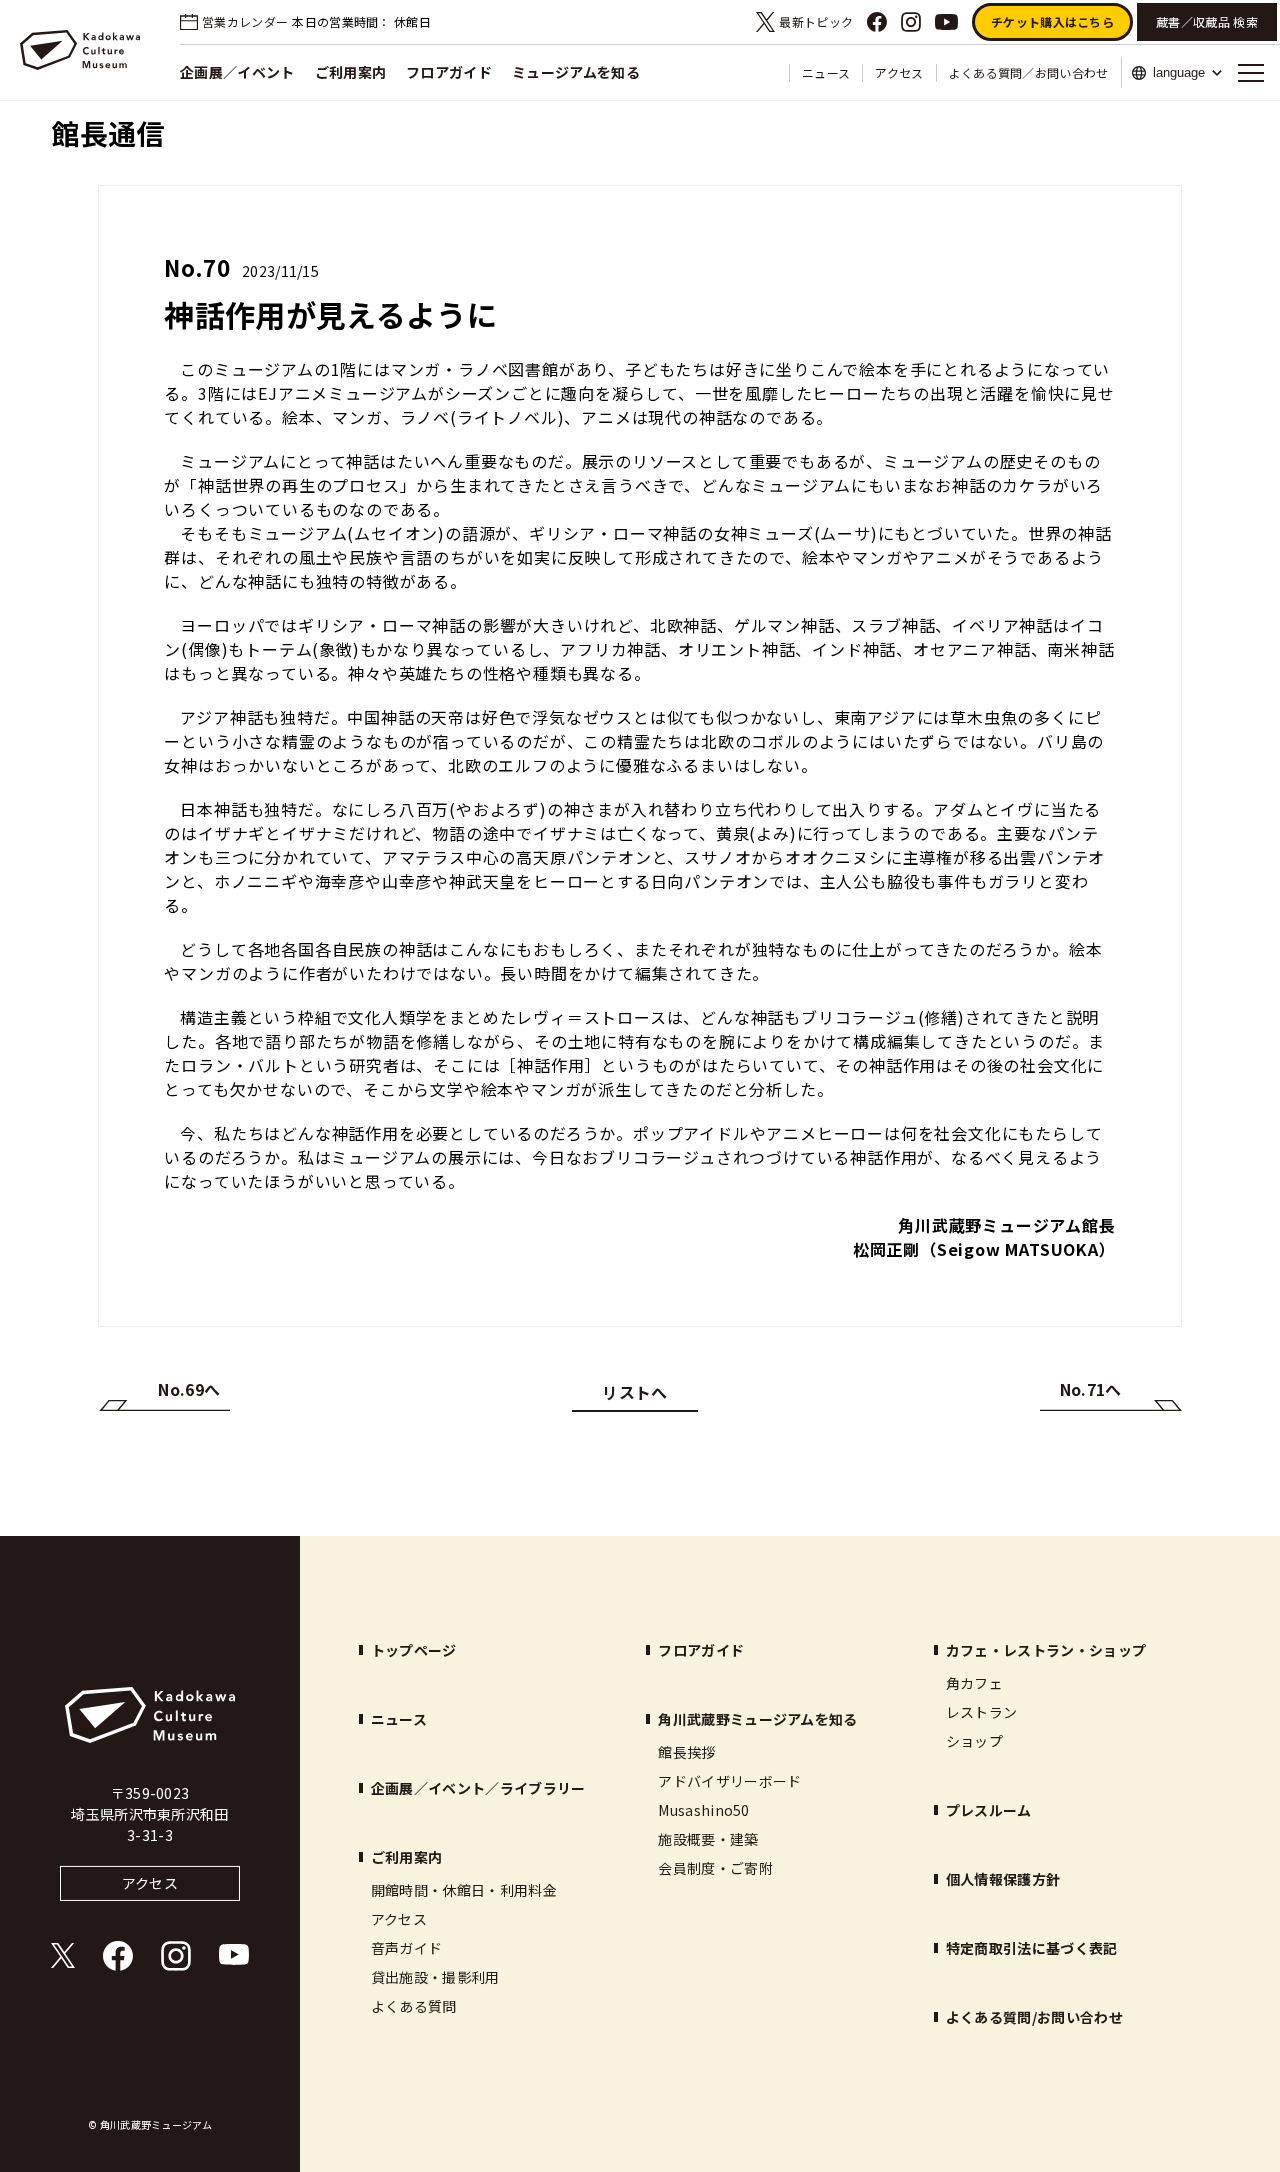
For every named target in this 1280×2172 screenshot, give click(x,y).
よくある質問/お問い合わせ (1034, 2017)
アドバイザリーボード (729, 1781)
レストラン (982, 1712)
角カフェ (974, 1683)
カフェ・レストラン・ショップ (1046, 1650)
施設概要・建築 (708, 1839)
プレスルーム (989, 1810)
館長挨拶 (686, 1752)
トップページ (414, 1650)
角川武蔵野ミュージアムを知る (757, 1719)
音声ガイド (407, 1948)
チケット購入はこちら (1052, 21)
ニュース (826, 72)
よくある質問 (414, 2006)
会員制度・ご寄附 (715, 1868)
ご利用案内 (351, 72)
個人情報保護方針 (1003, 1879)
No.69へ (189, 1389)
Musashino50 (704, 1810)
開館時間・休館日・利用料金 (464, 1890)
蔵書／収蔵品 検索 (1207, 21)
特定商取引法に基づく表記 (1032, 1948)
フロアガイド (449, 72)
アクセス (899, 72)
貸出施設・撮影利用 (435, 1977)
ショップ (974, 1741)
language (1179, 72)
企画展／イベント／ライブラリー (478, 1788)
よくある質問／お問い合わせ (1029, 72)
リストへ (634, 1392)
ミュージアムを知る (576, 72)
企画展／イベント (237, 72)
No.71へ (1091, 1389)
